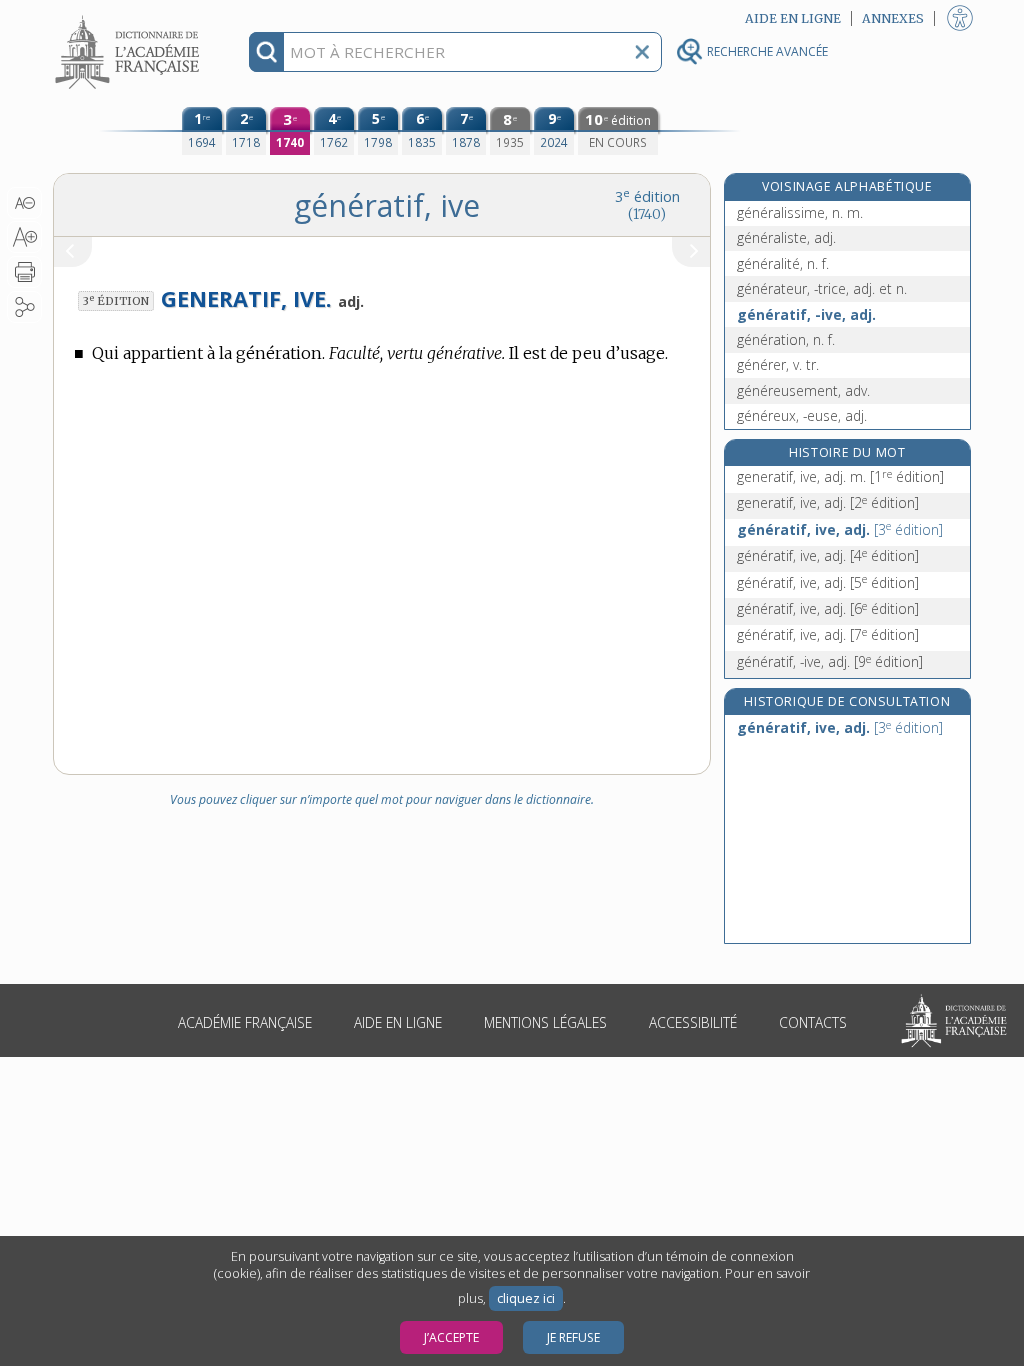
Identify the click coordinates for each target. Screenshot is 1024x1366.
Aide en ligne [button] (793, 18)
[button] (24, 203)
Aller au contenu (130, 17)
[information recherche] (266, 52)
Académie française (245, 1022)
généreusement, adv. (803, 390)
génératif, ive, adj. (840, 529)
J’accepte (451, 1337)
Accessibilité (693, 1022)
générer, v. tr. (778, 364)
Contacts (813, 1022)
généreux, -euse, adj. (802, 415)
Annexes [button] (893, 18)
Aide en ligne (398, 1022)
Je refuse (573, 1337)
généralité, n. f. (783, 263)
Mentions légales (545, 1022)
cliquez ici (526, 1298)
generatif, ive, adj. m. (840, 476)
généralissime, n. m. (800, 212)
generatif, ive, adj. (828, 502)
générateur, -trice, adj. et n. (822, 288)
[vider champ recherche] (642, 52)
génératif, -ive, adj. (806, 314)
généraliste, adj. (786, 237)
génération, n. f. (786, 339)
